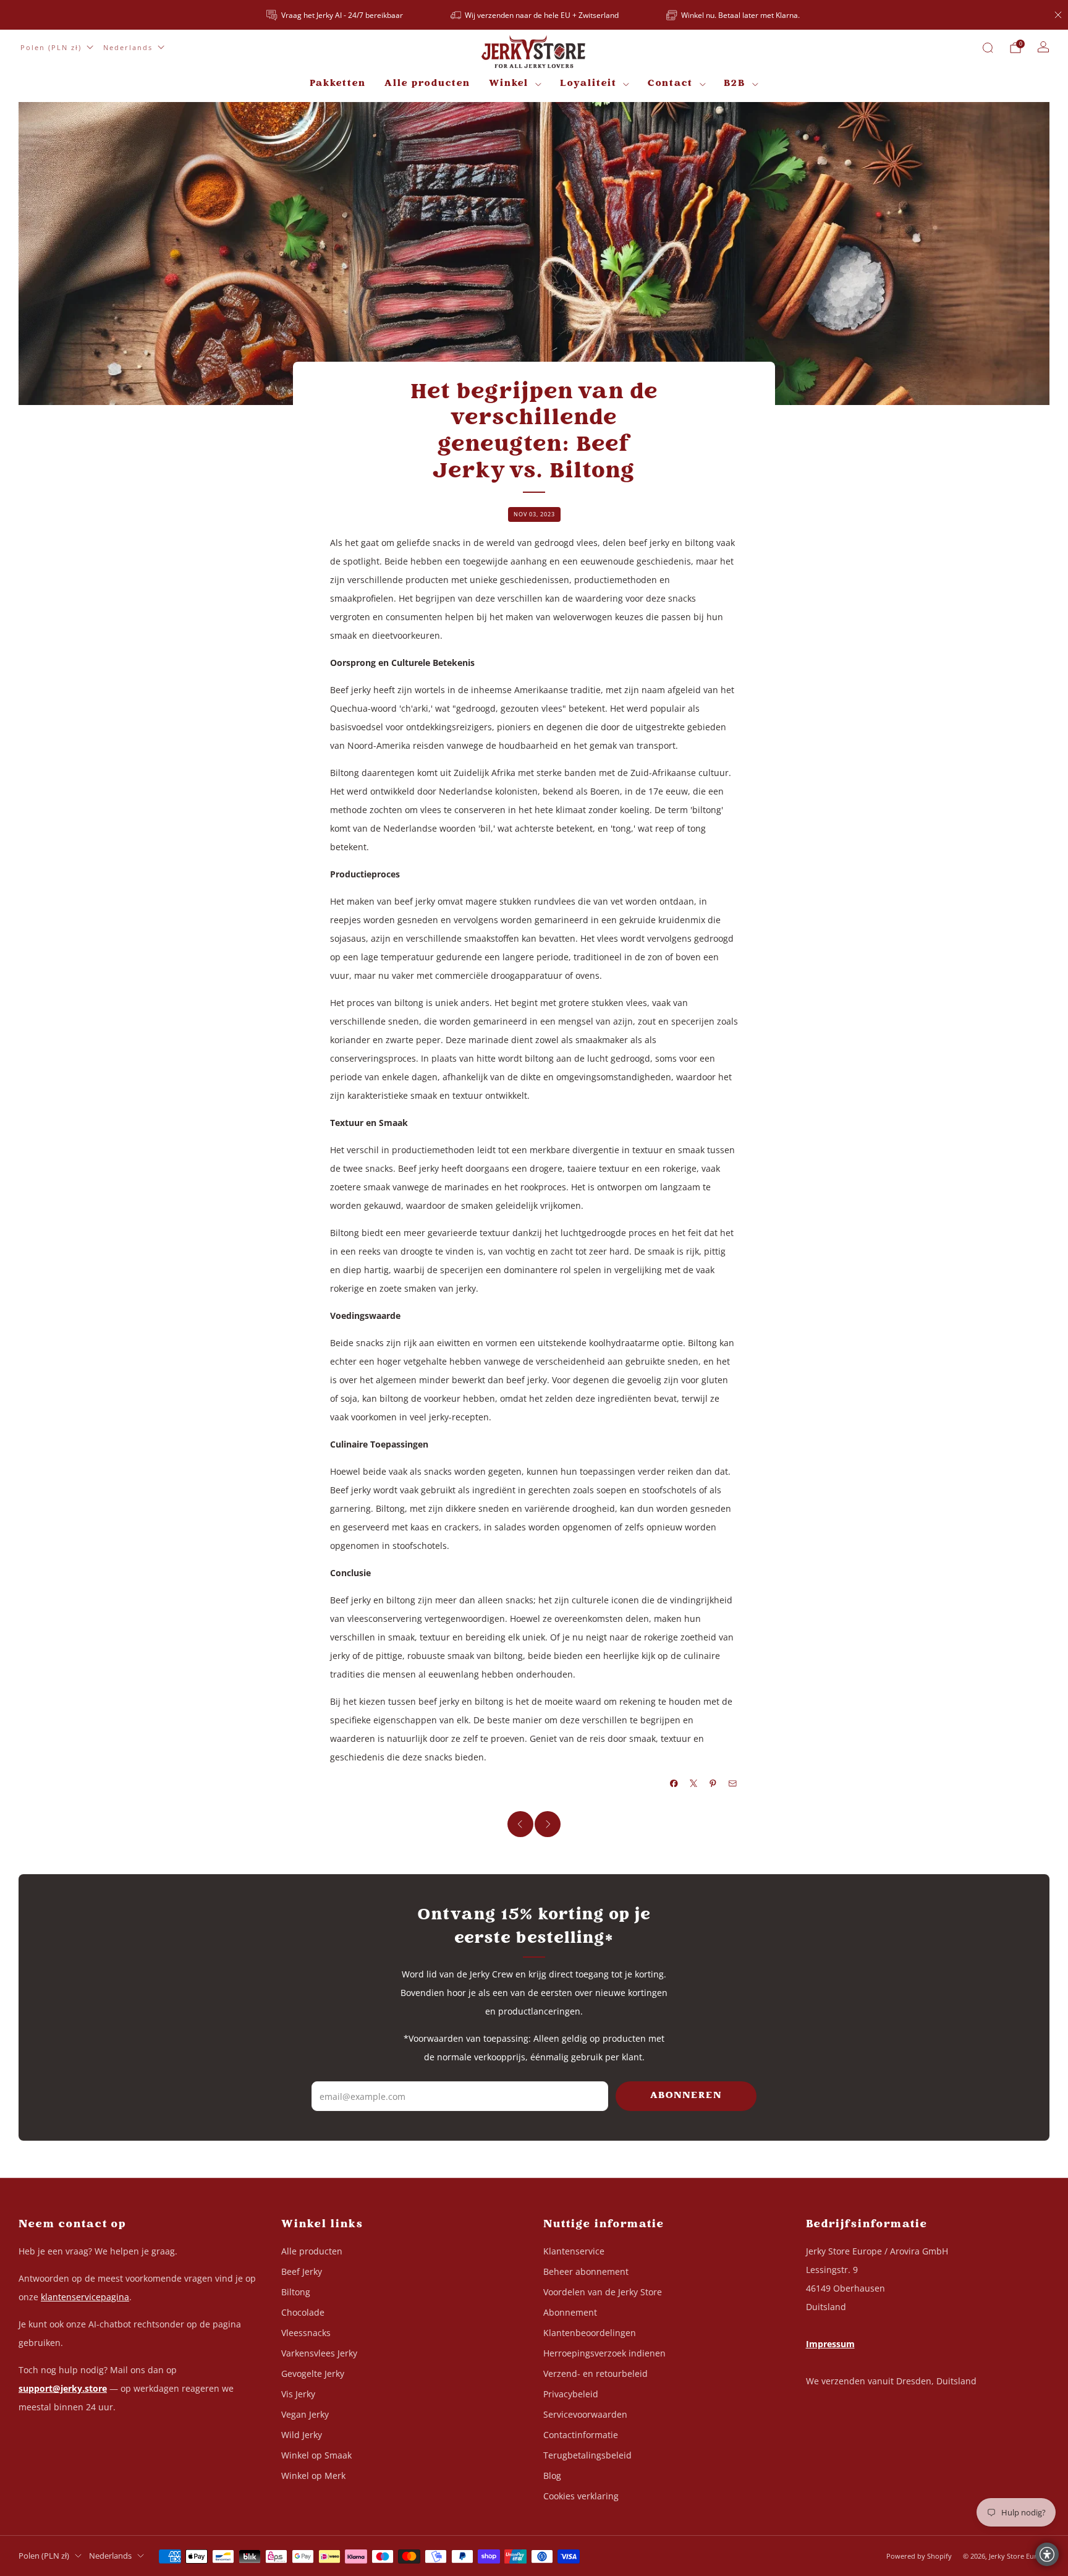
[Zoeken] (988, 48)
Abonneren (686, 2096)
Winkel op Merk (313, 2476)
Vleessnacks (306, 2333)
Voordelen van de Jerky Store (603, 2292)
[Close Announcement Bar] (1058, 15)
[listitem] (336, 15)
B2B (735, 84)
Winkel (509, 84)
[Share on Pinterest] (713, 1783)
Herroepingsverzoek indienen (604, 2353)
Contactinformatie (581, 2435)
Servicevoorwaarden (585, 2414)
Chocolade (303, 2312)
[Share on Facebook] (674, 1783)
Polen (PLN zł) (51, 47)
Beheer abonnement (586, 2271)
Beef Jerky (302, 2271)
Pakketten (338, 84)
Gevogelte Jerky (313, 2373)
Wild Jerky (302, 2435)
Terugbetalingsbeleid (587, 2455)
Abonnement (570, 2312)
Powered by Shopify (919, 2556)
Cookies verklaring (581, 2496)
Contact (670, 84)
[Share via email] (733, 1783)
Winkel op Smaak (316, 2455)
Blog (552, 2476)
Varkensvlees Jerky (319, 2353)
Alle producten (427, 84)
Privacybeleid (571, 2394)
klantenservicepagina (85, 2297)
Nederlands (128, 47)
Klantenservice (574, 2251)
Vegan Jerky (305, 2414)
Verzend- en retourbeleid (595, 2373)
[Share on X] (694, 1783)
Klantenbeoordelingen (590, 2333)
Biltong (296, 2292)
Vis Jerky (298, 2394)
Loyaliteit (588, 84)
